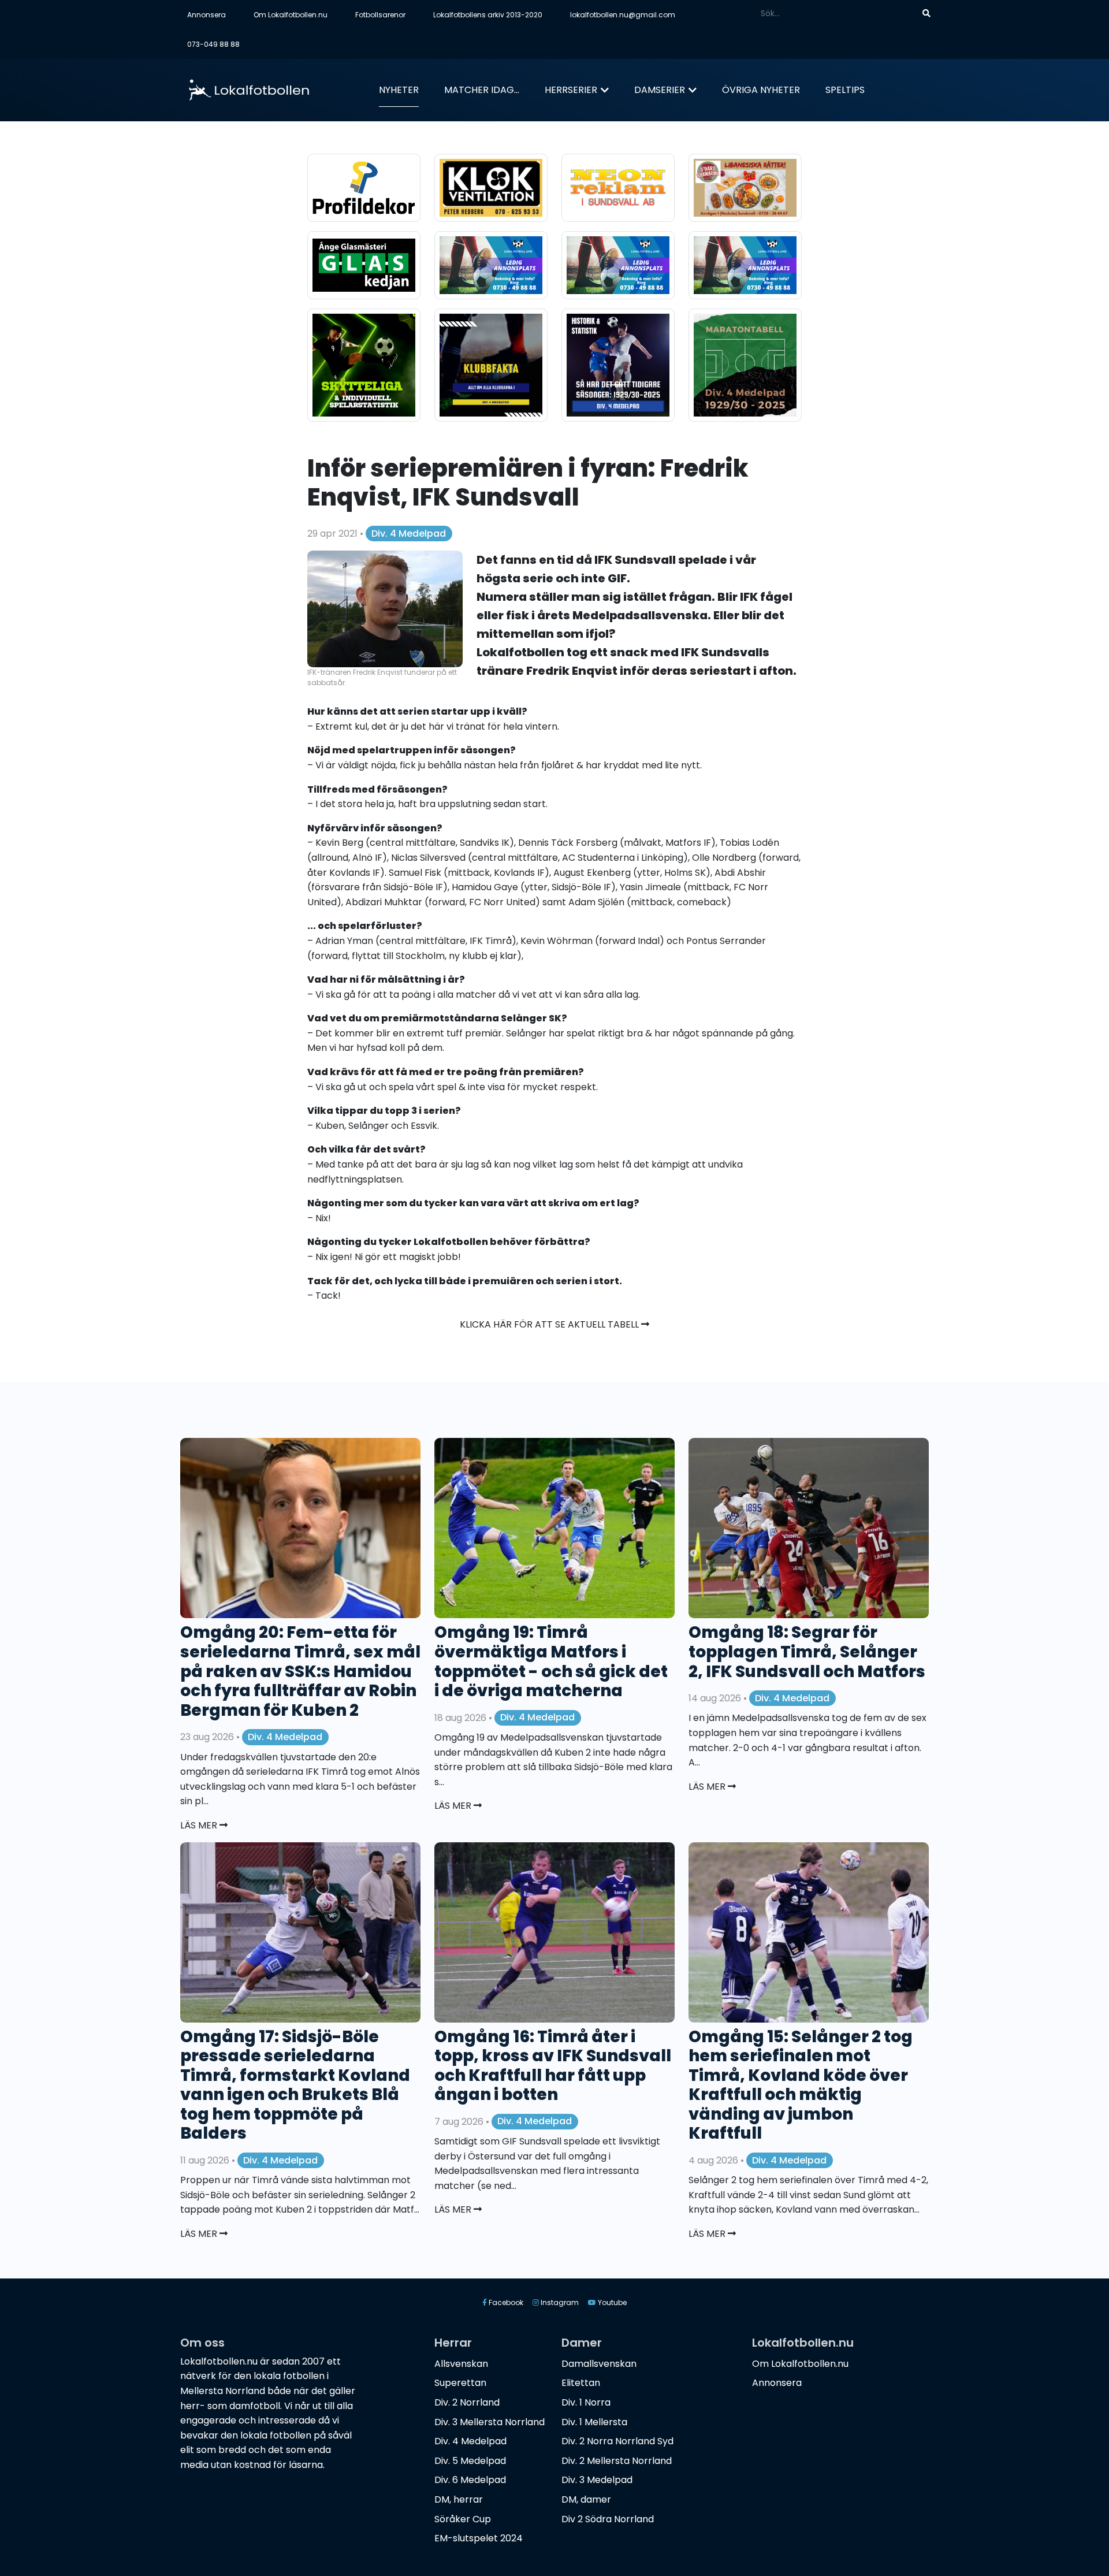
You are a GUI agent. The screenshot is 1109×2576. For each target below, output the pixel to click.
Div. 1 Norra (586, 2402)
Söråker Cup (463, 2519)
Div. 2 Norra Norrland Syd (617, 2441)
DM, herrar (459, 2499)
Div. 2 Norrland (467, 2402)
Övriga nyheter (761, 90)
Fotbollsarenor (380, 15)
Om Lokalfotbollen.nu (291, 15)
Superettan (460, 2383)
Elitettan (581, 2383)
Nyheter (399, 90)
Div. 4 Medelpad (409, 534)
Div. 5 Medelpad (470, 2461)
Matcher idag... (482, 90)
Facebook (505, 2302)
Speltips (845, 90)
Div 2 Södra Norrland (608, 2519)
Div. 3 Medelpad (597, 2480)
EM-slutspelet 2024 (479, 2538)
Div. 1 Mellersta (594, 2422)
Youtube (611, 2302)
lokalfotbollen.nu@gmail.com (623, 15)
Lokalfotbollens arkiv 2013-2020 (488, 15)
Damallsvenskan (599, 2364)
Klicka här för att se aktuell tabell (550, 1324)
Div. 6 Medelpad (470, 2480)
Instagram (559, 2302)
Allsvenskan (461, 2364)
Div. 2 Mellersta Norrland (617, 2461)
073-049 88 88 (213, 44)
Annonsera (206, 15)
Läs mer (200, 1825)
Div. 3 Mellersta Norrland (490, 2422)
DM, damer (586, 2499)
